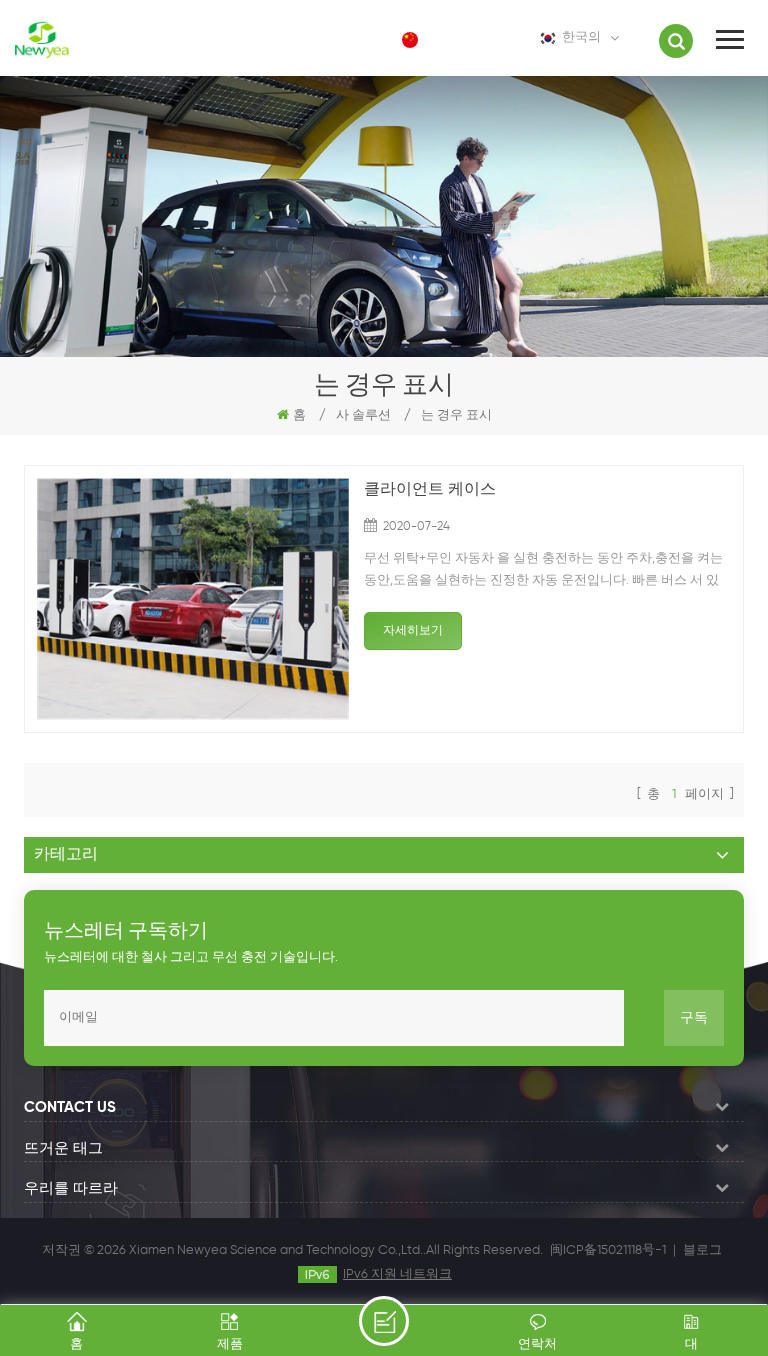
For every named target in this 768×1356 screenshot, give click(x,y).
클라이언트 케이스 (430, 490)
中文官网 (462, 39)
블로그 (702, 1250)
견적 (384, 1321)
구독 (694, 1018)
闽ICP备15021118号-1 (608, 1250)
